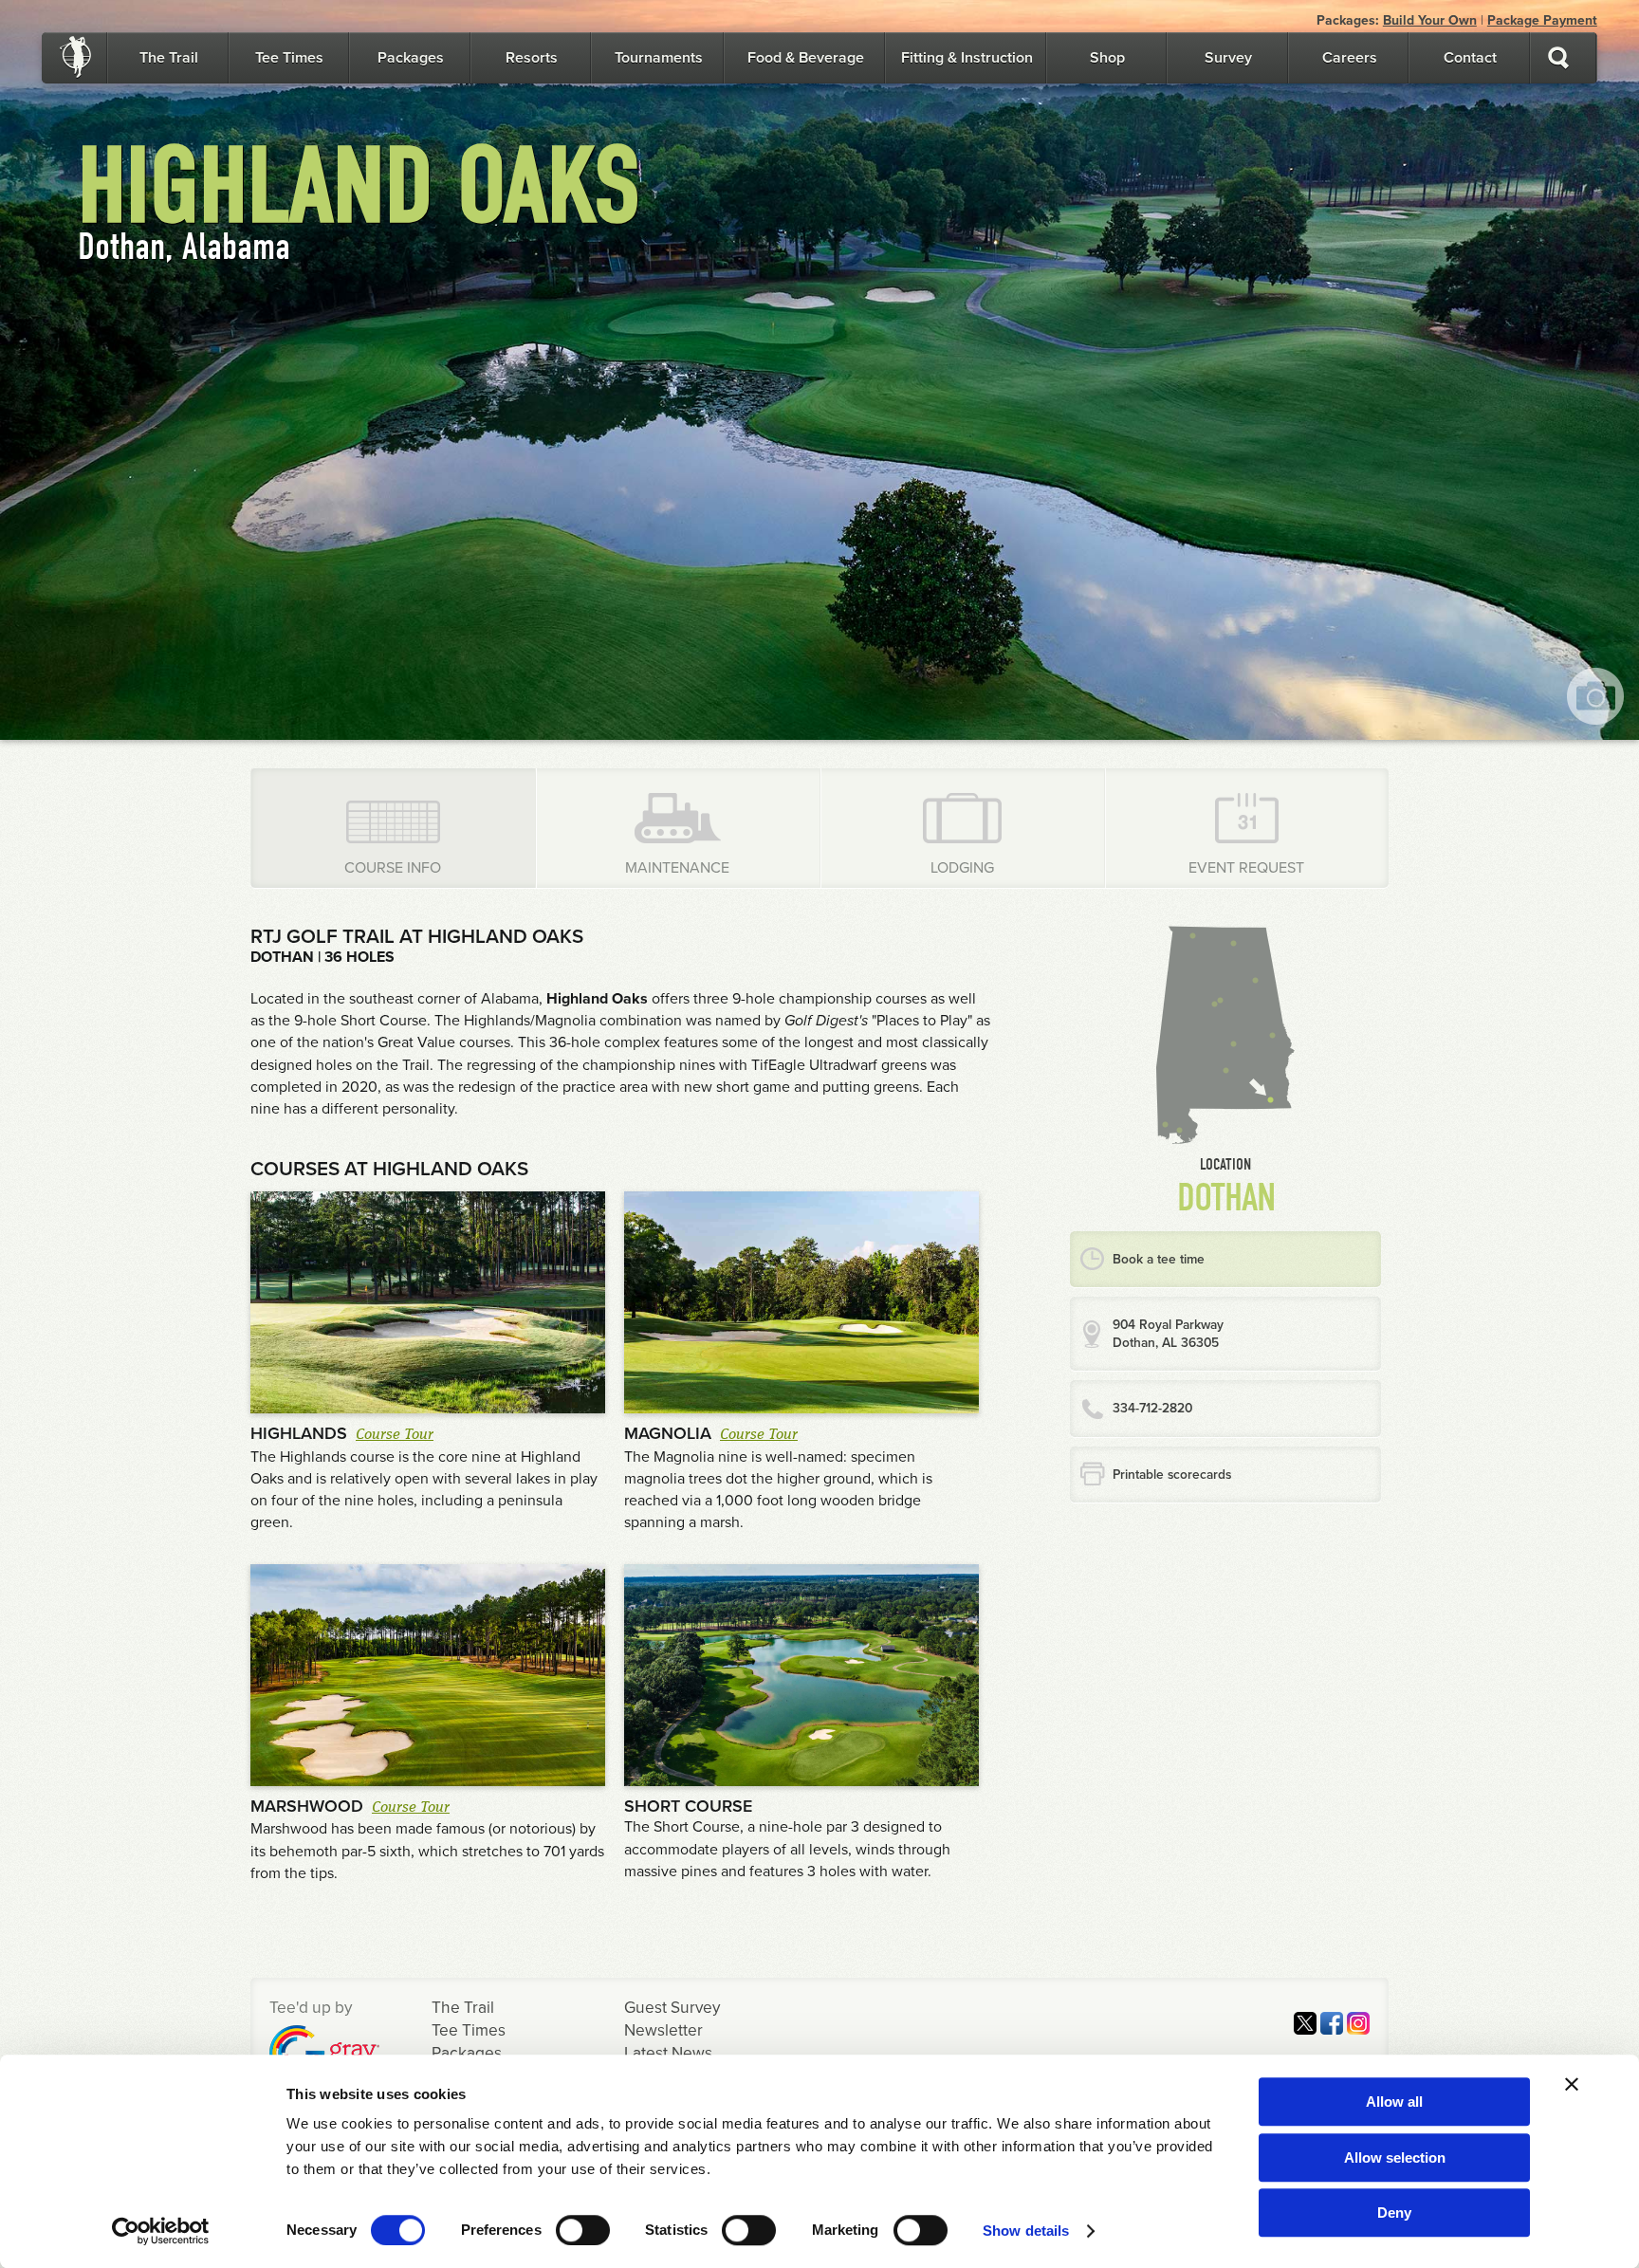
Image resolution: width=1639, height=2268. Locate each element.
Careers (1350, 58)
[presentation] (393, 828)
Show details (1026, 2231)
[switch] (583, 2230)
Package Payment (1542, 20)
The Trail (169, 58)
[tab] (394, 828)
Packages (411, 58)
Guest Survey (672, 2008)
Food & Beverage (806, 58)
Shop (1107, 58)
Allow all (1394, 2102)
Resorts (532, 58)
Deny (1394, 2213)
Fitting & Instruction (967, 58)
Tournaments (659, 58)
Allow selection (1395, 2157)
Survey (1228, 58)
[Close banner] (1572, 2084)
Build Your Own (1430, 20)
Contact (1470, 58)
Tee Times (289, 58)
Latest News (668, 2053)
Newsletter (663, 2030)
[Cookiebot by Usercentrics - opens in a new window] (161, 2231)
